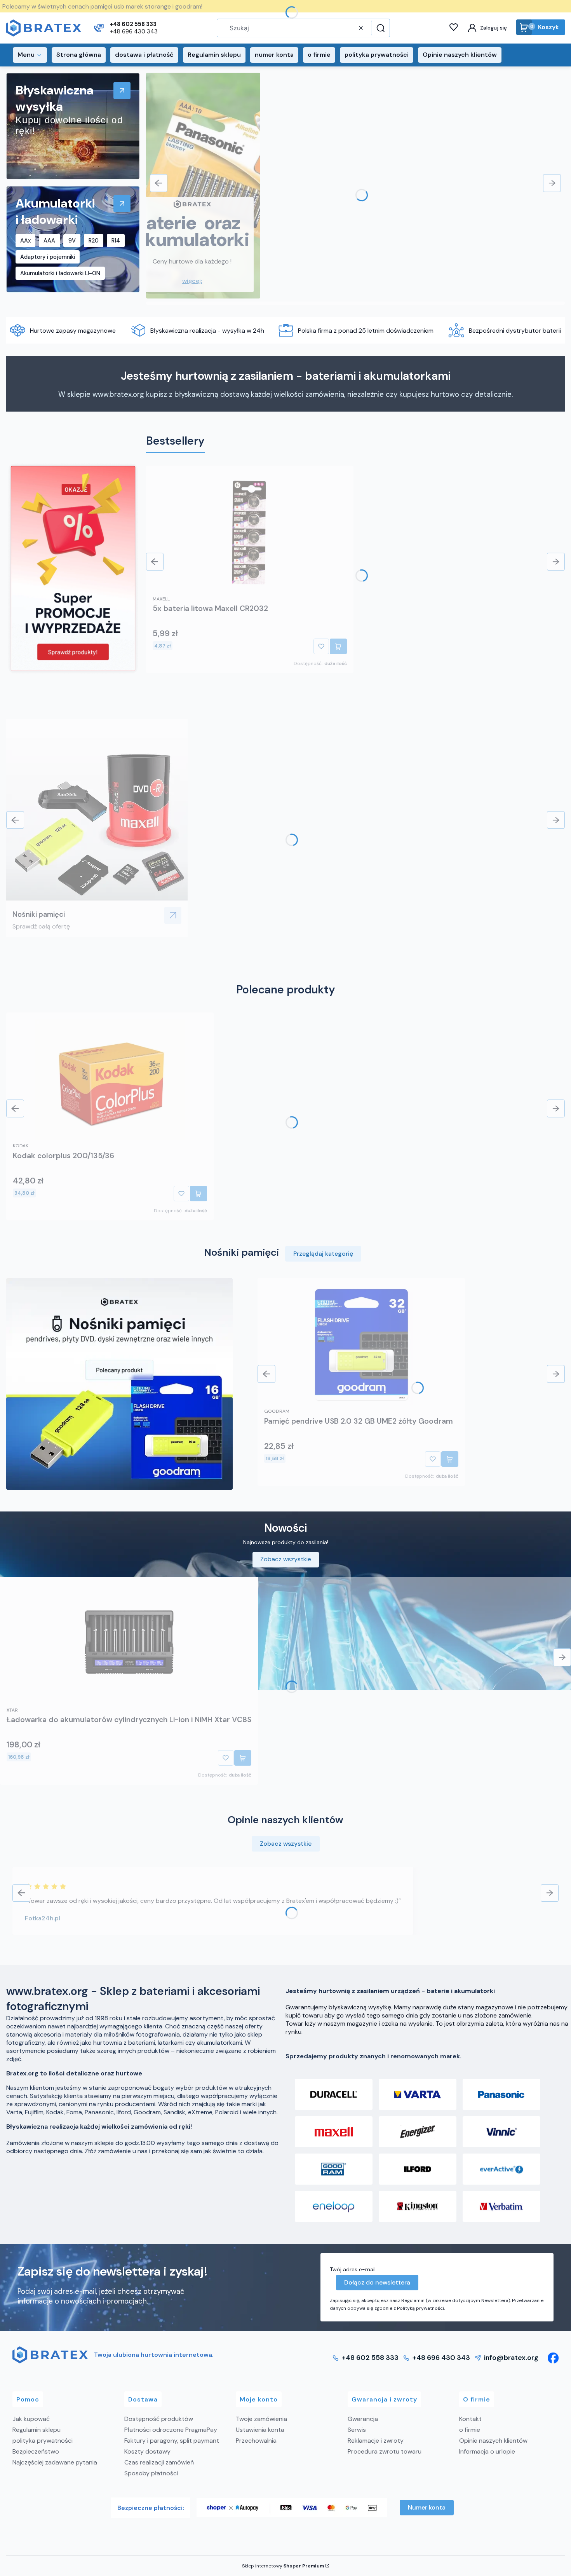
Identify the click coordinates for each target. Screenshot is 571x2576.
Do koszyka (338, 646)
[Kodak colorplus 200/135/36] (110, 1079)
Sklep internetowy (283, 2566)
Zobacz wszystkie (286, 1559)
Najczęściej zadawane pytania (55, 2462)
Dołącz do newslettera (377, 2282)
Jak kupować (31, 2419)
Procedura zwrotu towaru (385, 2451)
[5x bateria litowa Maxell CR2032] (250, 532)
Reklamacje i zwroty (376, 2441)
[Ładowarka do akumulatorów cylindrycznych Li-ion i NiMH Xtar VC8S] (129, 1644)
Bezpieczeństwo (36, 2451)
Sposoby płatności (151, 2473)
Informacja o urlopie (487, 2451)
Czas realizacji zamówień (159, 2462)
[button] (380, 28)
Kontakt (470, 2419)
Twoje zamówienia (261, 2419)
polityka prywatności (43, 2441)
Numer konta (427, 2507)
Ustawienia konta (260, 2430)
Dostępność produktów (159, 2419)
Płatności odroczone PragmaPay (171, 2430)
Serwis (357, 2430)
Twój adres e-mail (353, 2269)
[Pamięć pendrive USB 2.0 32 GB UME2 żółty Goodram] (361, 1345)
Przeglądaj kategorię (323, 1254)
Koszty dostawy (147, 2451)
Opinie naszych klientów (493, 2441)
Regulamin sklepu (37, 2430)
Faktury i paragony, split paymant (172, 2441)
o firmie (470, 2430)
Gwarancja (363, 2419)
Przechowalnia (256, 2441)
